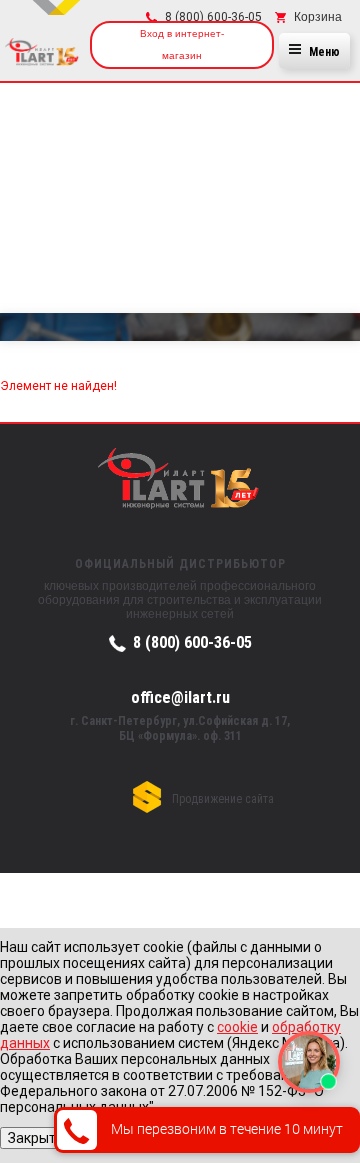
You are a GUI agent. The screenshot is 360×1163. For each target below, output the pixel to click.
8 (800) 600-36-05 (192, 642)
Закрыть (36, 1138)
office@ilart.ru (180, 697)
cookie (237, 1027)
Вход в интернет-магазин (182, 44)
